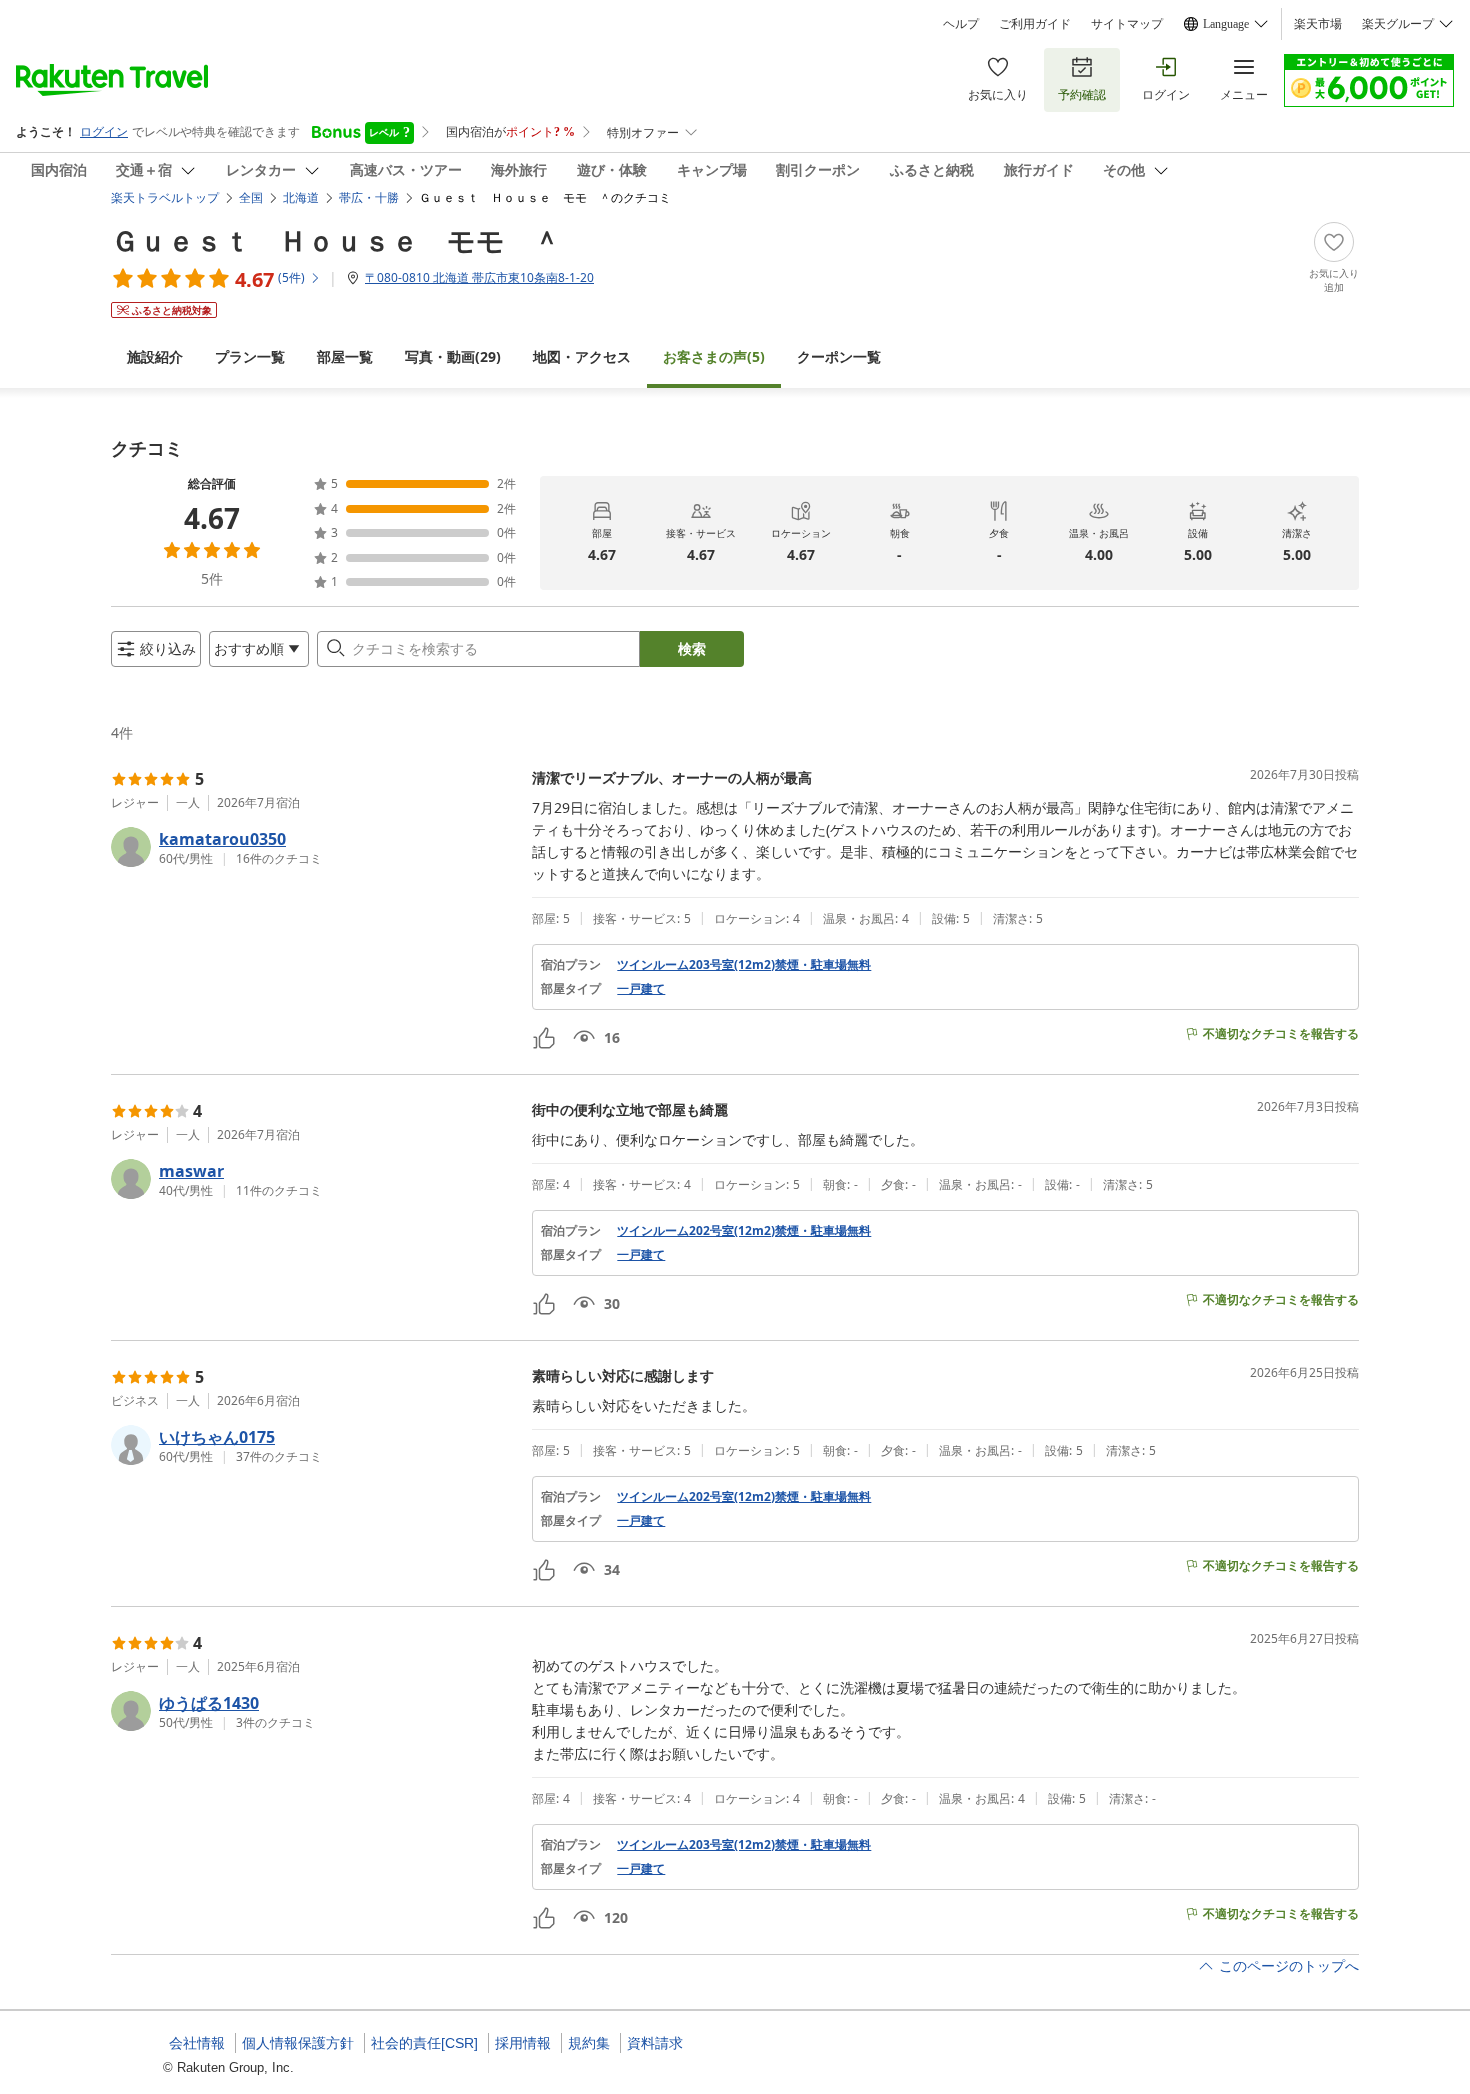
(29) (453, 356)
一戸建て (641, 989)
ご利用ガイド (1035, 24)
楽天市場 (1318, 24)
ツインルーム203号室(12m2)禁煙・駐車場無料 (744, 965)
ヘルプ (961, 24)
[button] (313, 847)
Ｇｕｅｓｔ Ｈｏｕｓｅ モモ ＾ (336, 240)
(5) (714, 356)
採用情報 (523, 2043)
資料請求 (655, 2043)
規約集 (589, 2043)
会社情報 (197, 2043)
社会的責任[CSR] (424, 2043)
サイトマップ (1127, 24)
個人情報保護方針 (298, 2043)
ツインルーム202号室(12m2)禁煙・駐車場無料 (744, 1231)
